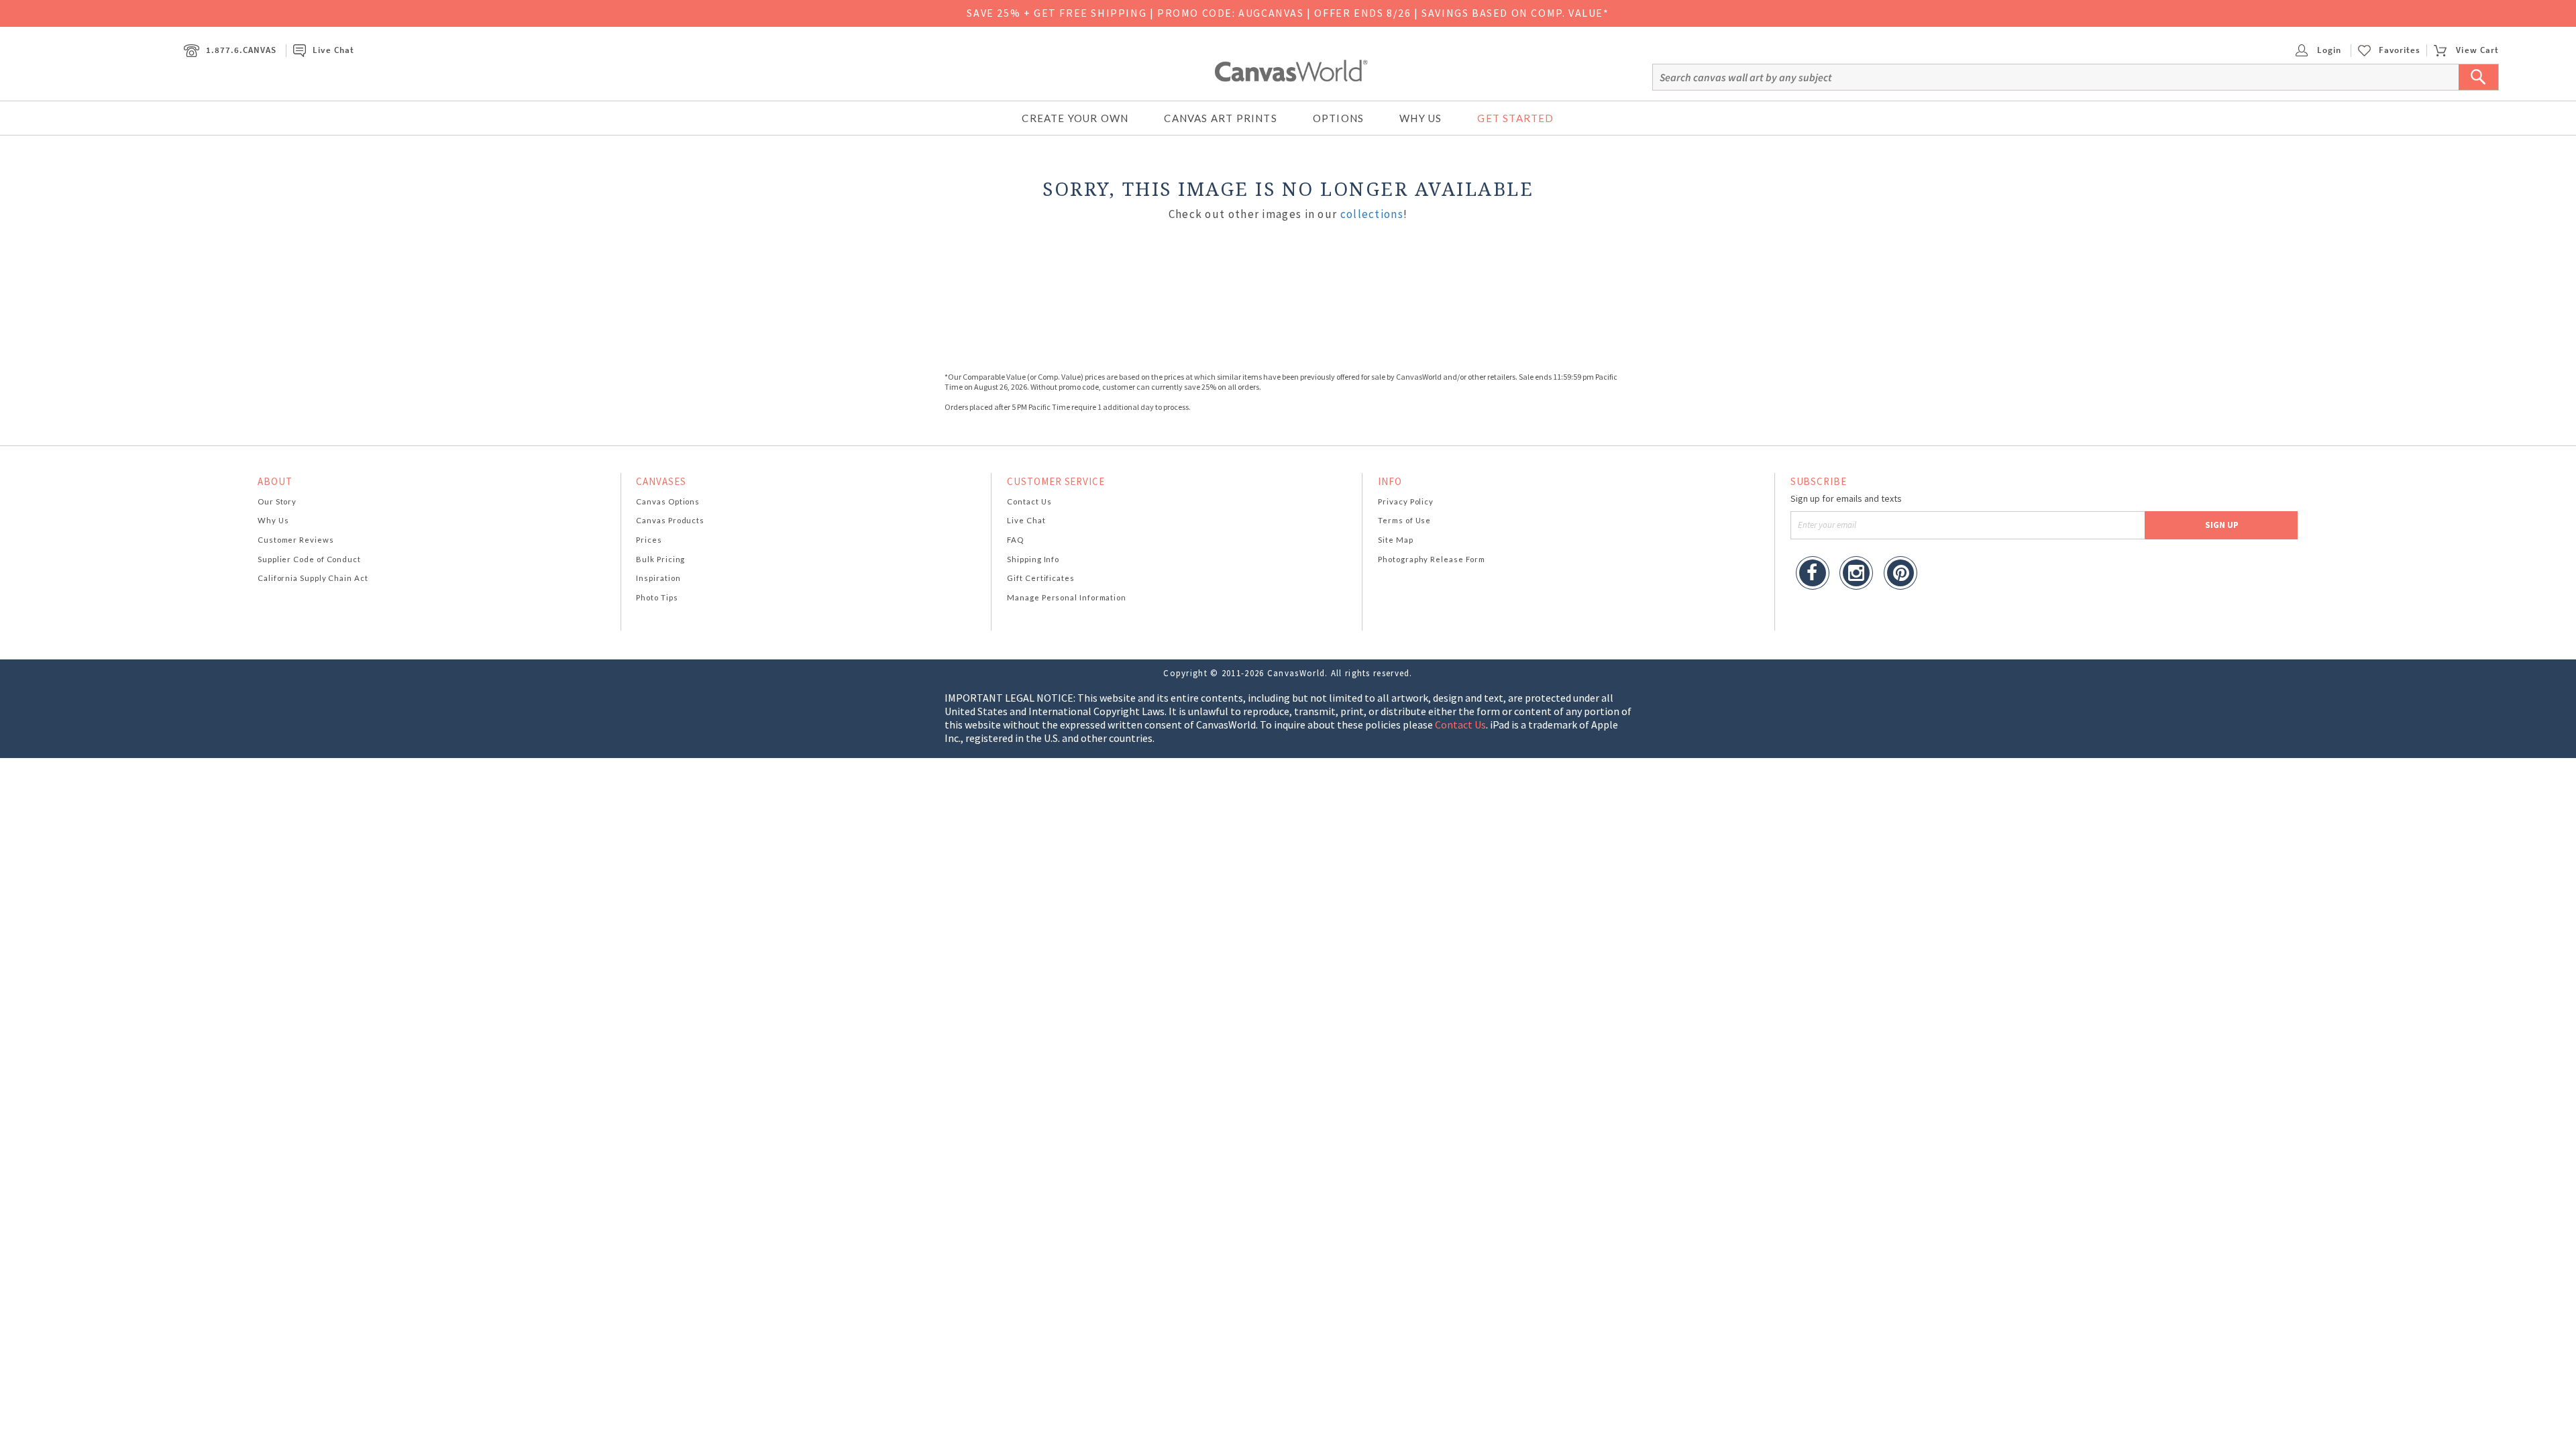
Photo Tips (657, 597)
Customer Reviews (296, 540)
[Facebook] (1813, 575)
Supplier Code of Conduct (309, 559)
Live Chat (333, 50)
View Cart (2477, 50)
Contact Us (1029, 501)
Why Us (1420, 118)
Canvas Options (668, 501)
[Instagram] (1856, 575)
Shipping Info (1033, 559)
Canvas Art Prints (1220, 118)
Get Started (1515, 118)
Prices (649, 540)
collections (1372, 214)
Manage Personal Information (1067, 597)
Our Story (277, 501)
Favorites (2400, 50)
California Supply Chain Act (313, 578)
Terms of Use (1404, 520)
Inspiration (658, 578)
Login (2328, 50)
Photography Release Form (1432, 559)
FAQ (1015, 540)
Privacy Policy (1406, 501)
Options (1338, 118)
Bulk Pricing (660, 559)
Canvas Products (670, 520)
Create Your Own (1075, 118)
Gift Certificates (1041, 578)
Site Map (1395, 540)
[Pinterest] (1900, 575)
